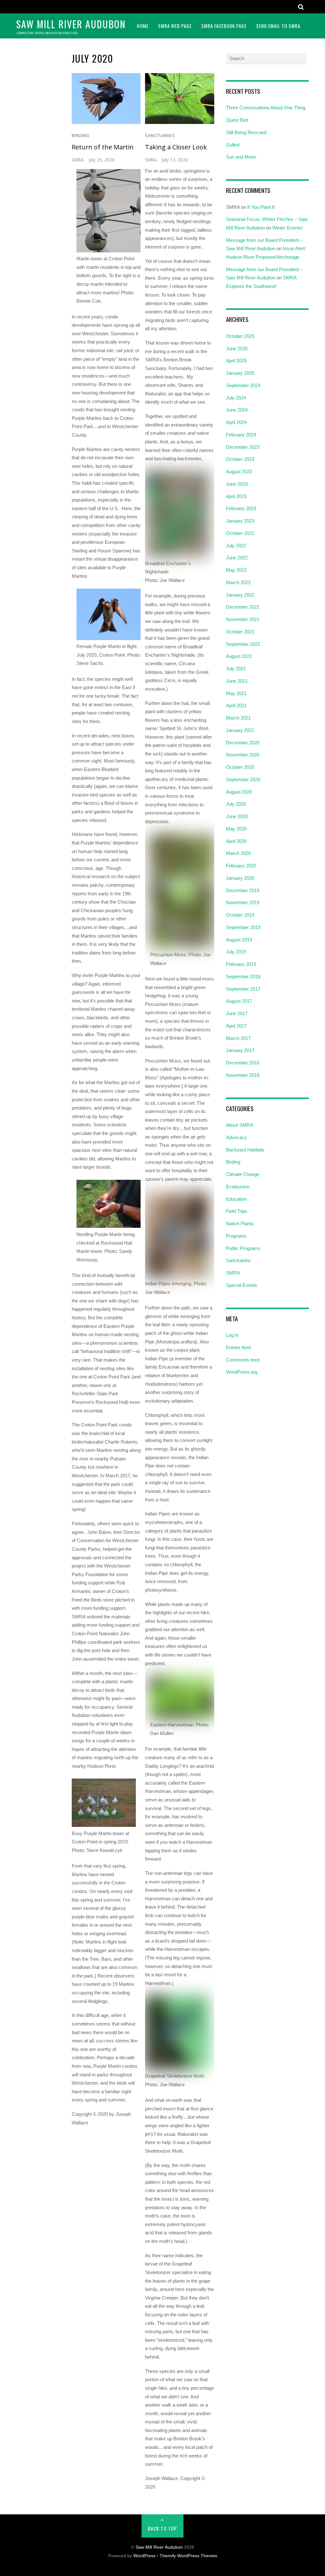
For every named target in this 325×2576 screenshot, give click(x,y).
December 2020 (243, 743)
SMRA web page (175, 26)
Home (143, 26)
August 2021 (239, 656)
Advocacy (236, 1137)
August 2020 (239, 792)
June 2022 (237, 558)
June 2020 (237, 816)
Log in (232, 1335)
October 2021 (240, 632)
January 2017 (240, 1050)
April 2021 (236, 705)
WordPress (144, 2556)
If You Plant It (261, 207)
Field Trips (237, 1211)
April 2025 (236, 361)
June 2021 (237, 681)
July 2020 (236, 804)
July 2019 (236, 952)
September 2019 (243, 927)
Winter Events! (288, 228)
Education (236, 1199)
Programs (236, 1236)
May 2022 (236, 570)
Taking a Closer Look (176, 147)
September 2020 (243, 779)
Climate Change (243, 1174)
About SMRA (240, 1125)
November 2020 (243, 755)
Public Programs (243, 1248)
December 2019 (243, 890)
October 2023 (240, 459)
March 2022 (238, 582)
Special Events (242, 1285)
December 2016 (243, 1063)
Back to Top (163, 2528)
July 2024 (236, 398)
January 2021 (240, 730)
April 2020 (236, 841)
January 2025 (240, 373)
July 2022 (236, 546)
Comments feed (243, 1360)
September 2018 (243, 977)
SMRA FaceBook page (224, 26)
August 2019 (239, 940)
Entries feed (238, 1347)
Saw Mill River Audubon (159, 2547)
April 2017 (236, 1026)
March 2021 (238, 718)
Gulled (233, 145)
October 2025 (240, 336)
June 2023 (237, 484)
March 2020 (238, 853)
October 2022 (240, 533)
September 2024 (243, 385)
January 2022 (240, 595)
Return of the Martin (103, 147)
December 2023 (243, 447)
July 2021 (236, 669)
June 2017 (237, 1013)
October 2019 (240, 915)
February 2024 (241, 435)
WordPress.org (242, 1372)
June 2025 (237, 348)
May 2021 (236, 693)
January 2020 (240, 878)
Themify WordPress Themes (188, 2556)
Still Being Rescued (246, 132)
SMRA (78, 160)
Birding (81, 136)
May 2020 (236, 829)
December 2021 (243, 607)
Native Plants (240, 1223)
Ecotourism (238, 1187)
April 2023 (236, 496)
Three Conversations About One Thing (266, 108)
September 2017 (243, 989)
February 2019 (241, 964)
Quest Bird (237, 120)
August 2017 (239, 1001)
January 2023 (240, 521)
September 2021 (243, 644)
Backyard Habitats (245, 1150)
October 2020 (240, 767)
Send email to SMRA (278, 26)
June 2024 (237, 410)
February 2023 (241, 508)
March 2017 (238, 1038)
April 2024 (236, 422)
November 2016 (243, 1075)
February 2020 (241, 866)
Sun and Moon (241, 157)
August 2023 (239, 471)
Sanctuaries (160, 136)
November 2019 (243, 902)
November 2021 (243, 619)
